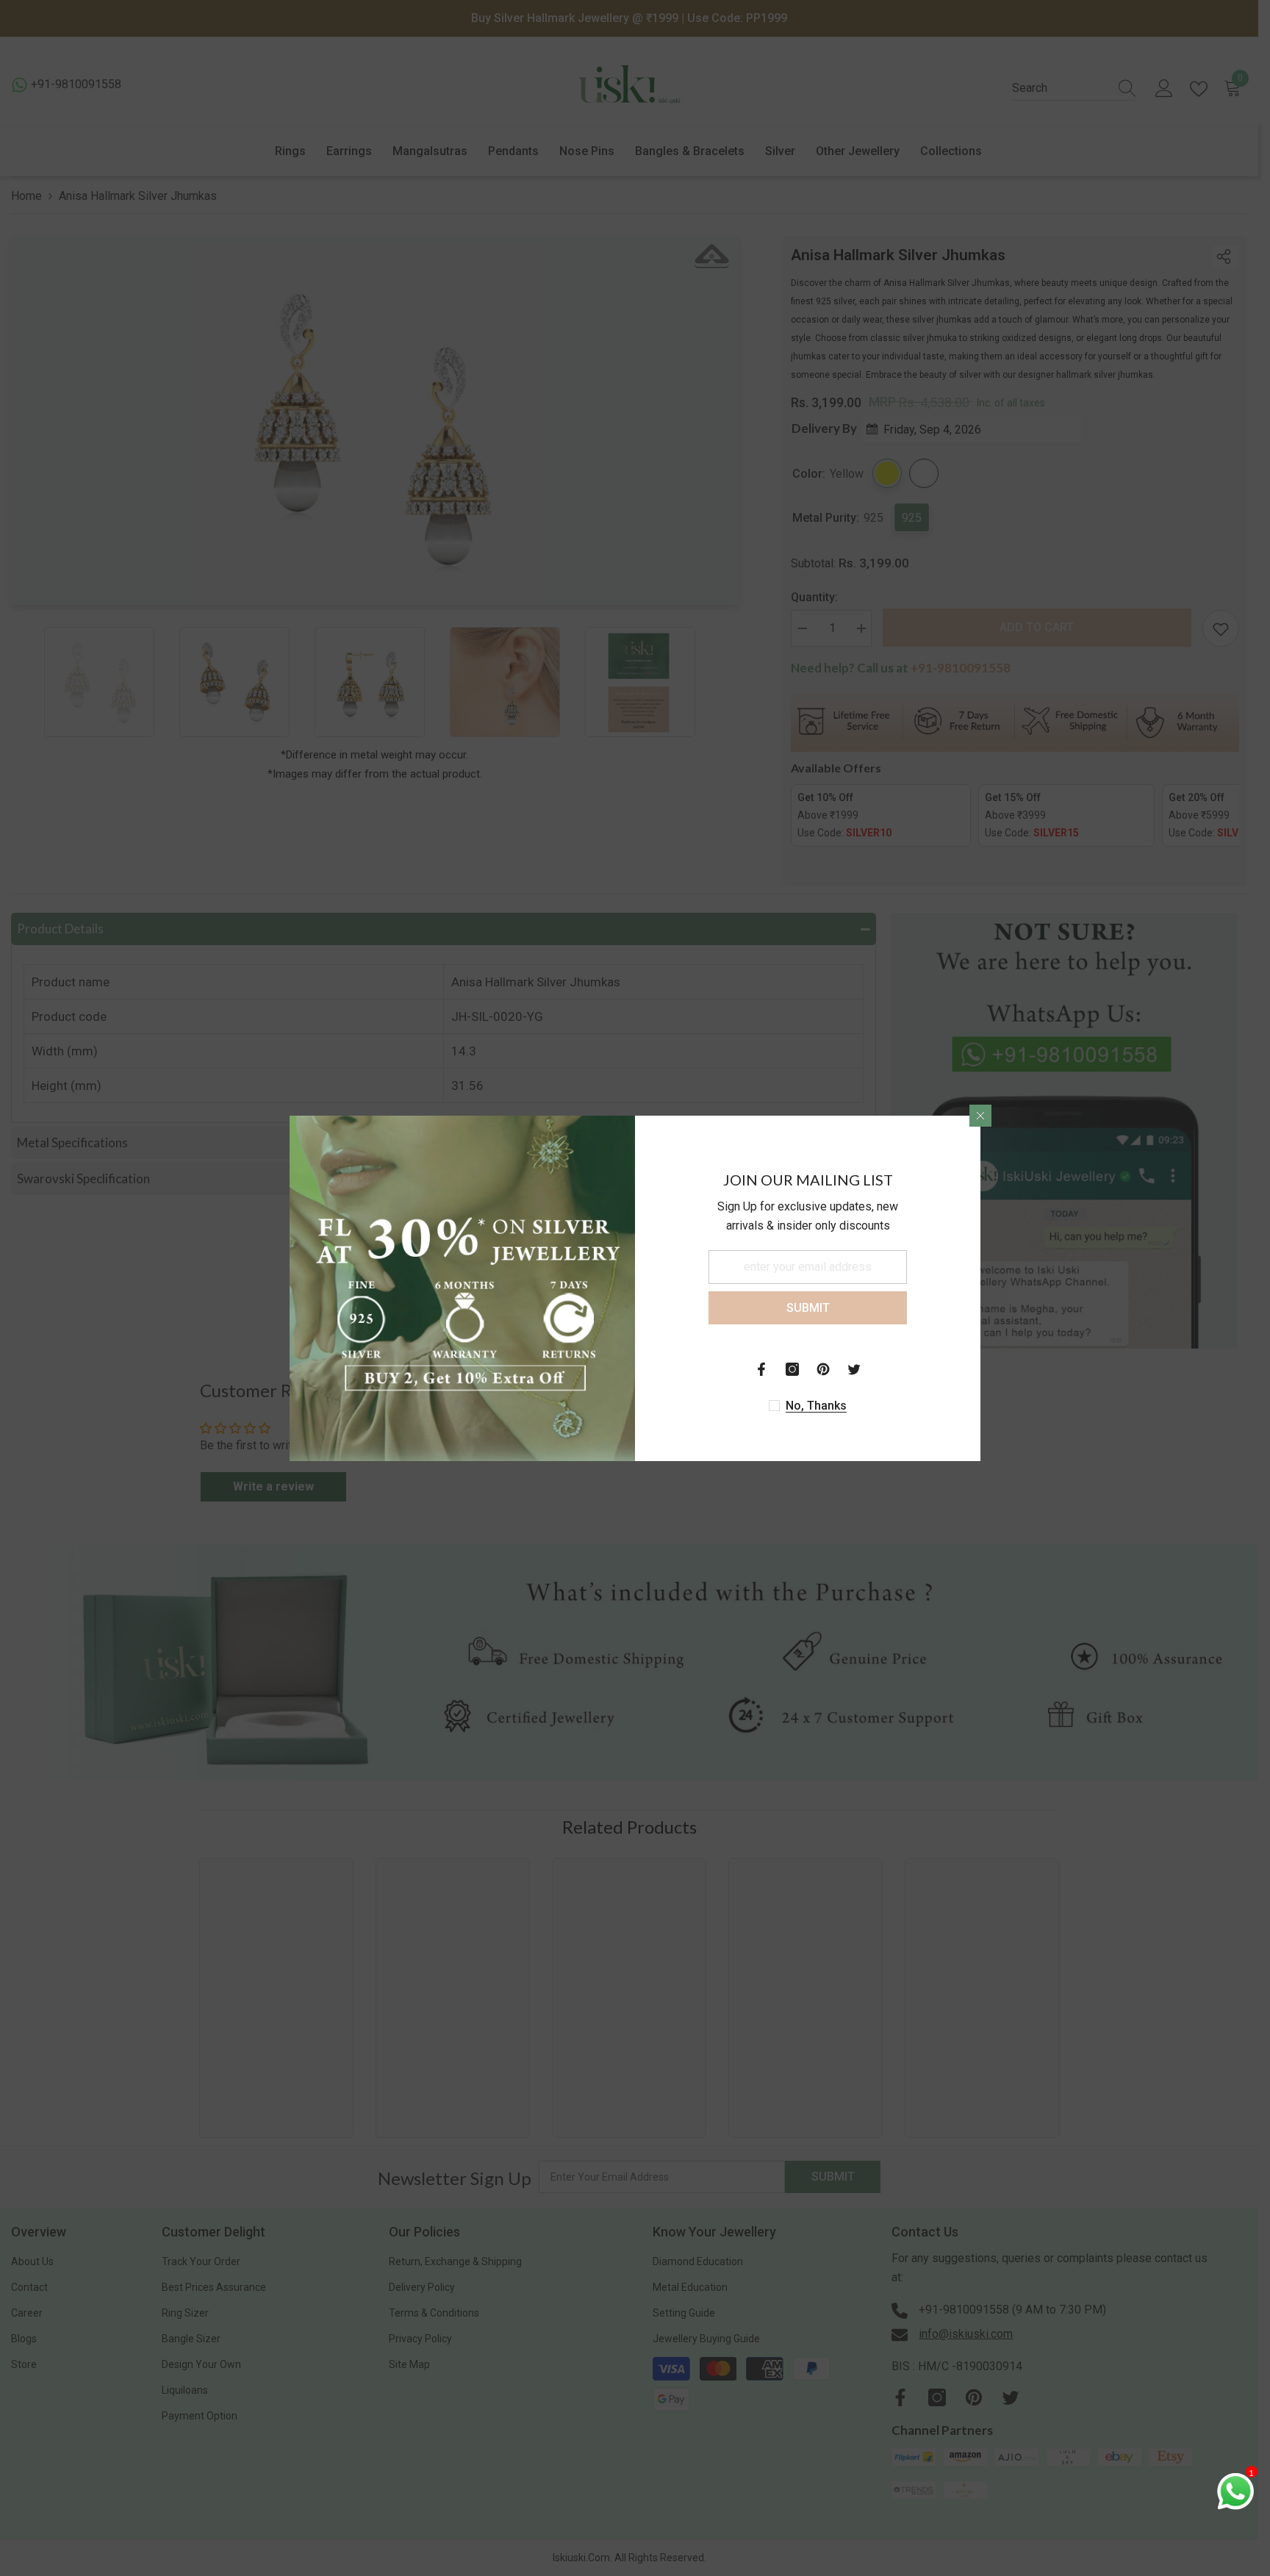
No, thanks (816, 1406)
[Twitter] (854, 1369)
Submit (808, 1307)
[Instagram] (792, 1369)
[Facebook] (761, 1369)
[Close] (980, 1116)
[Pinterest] (823, 1369)
